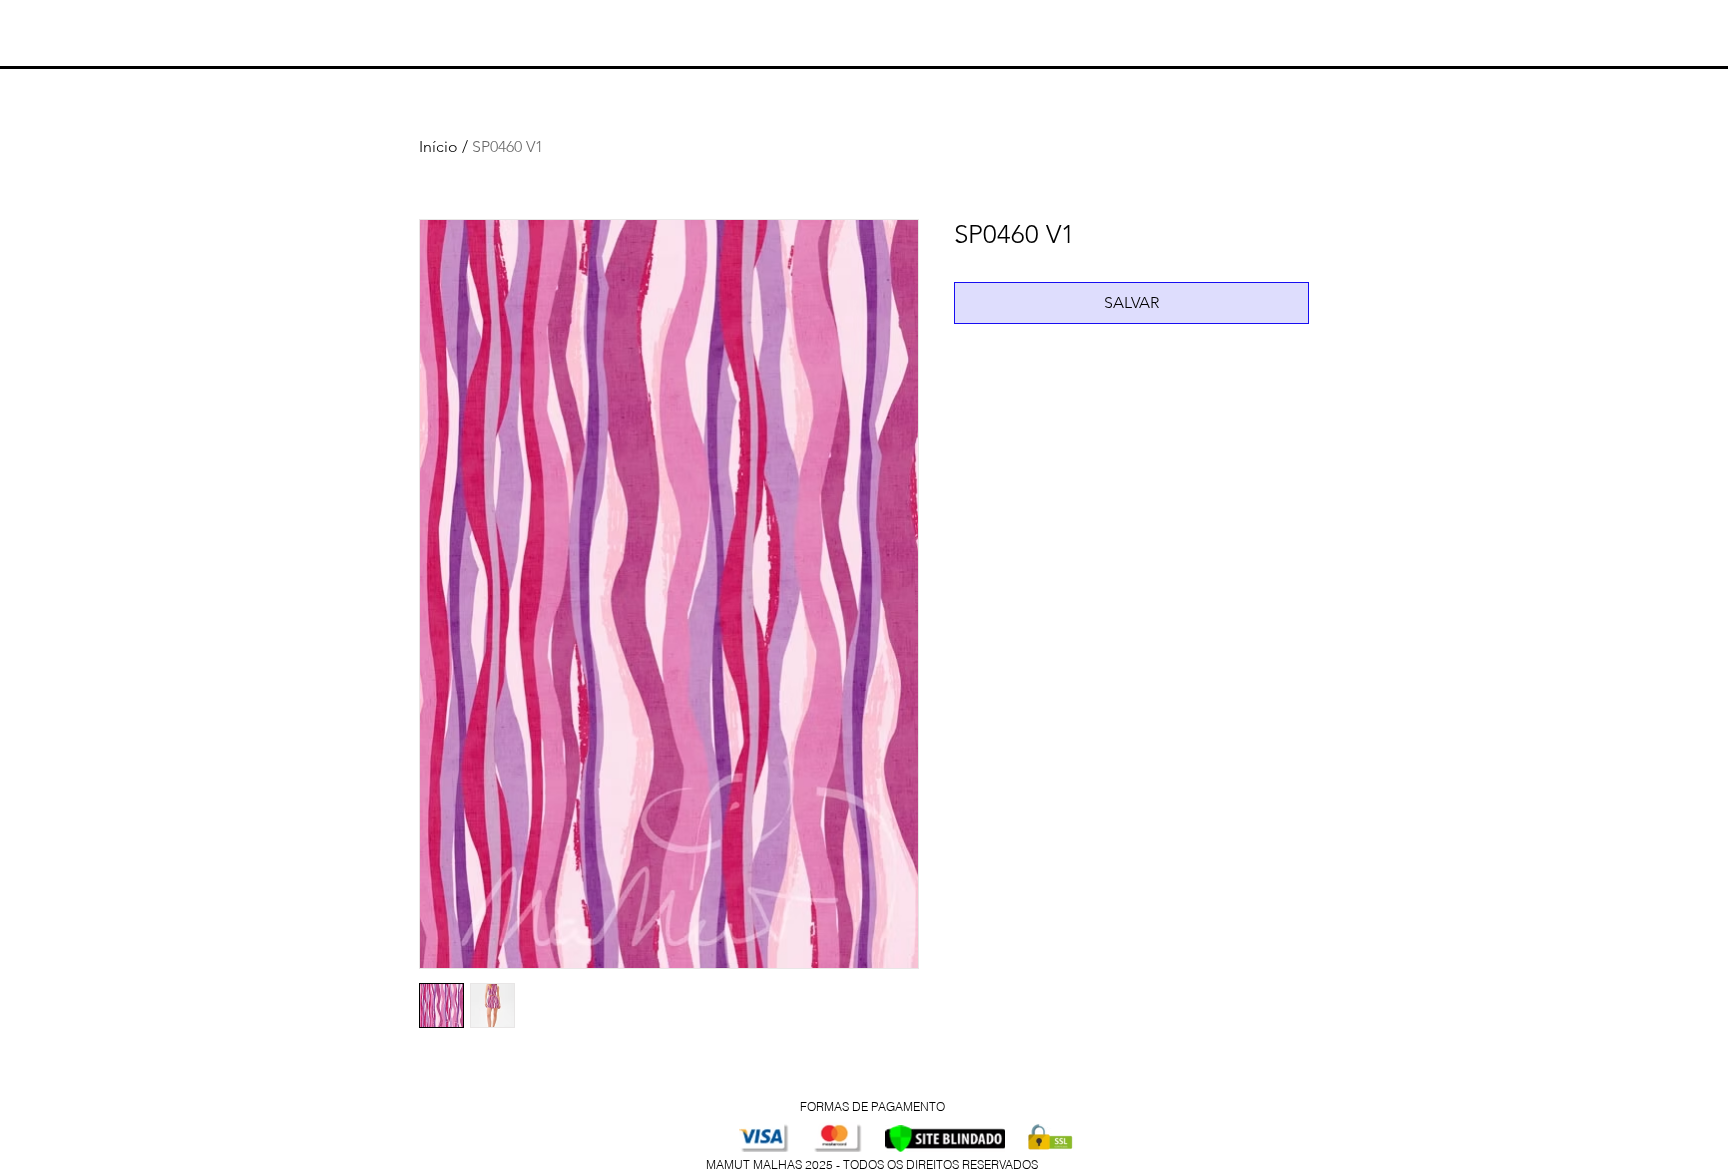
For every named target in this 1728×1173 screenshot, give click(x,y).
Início (438, 146)
